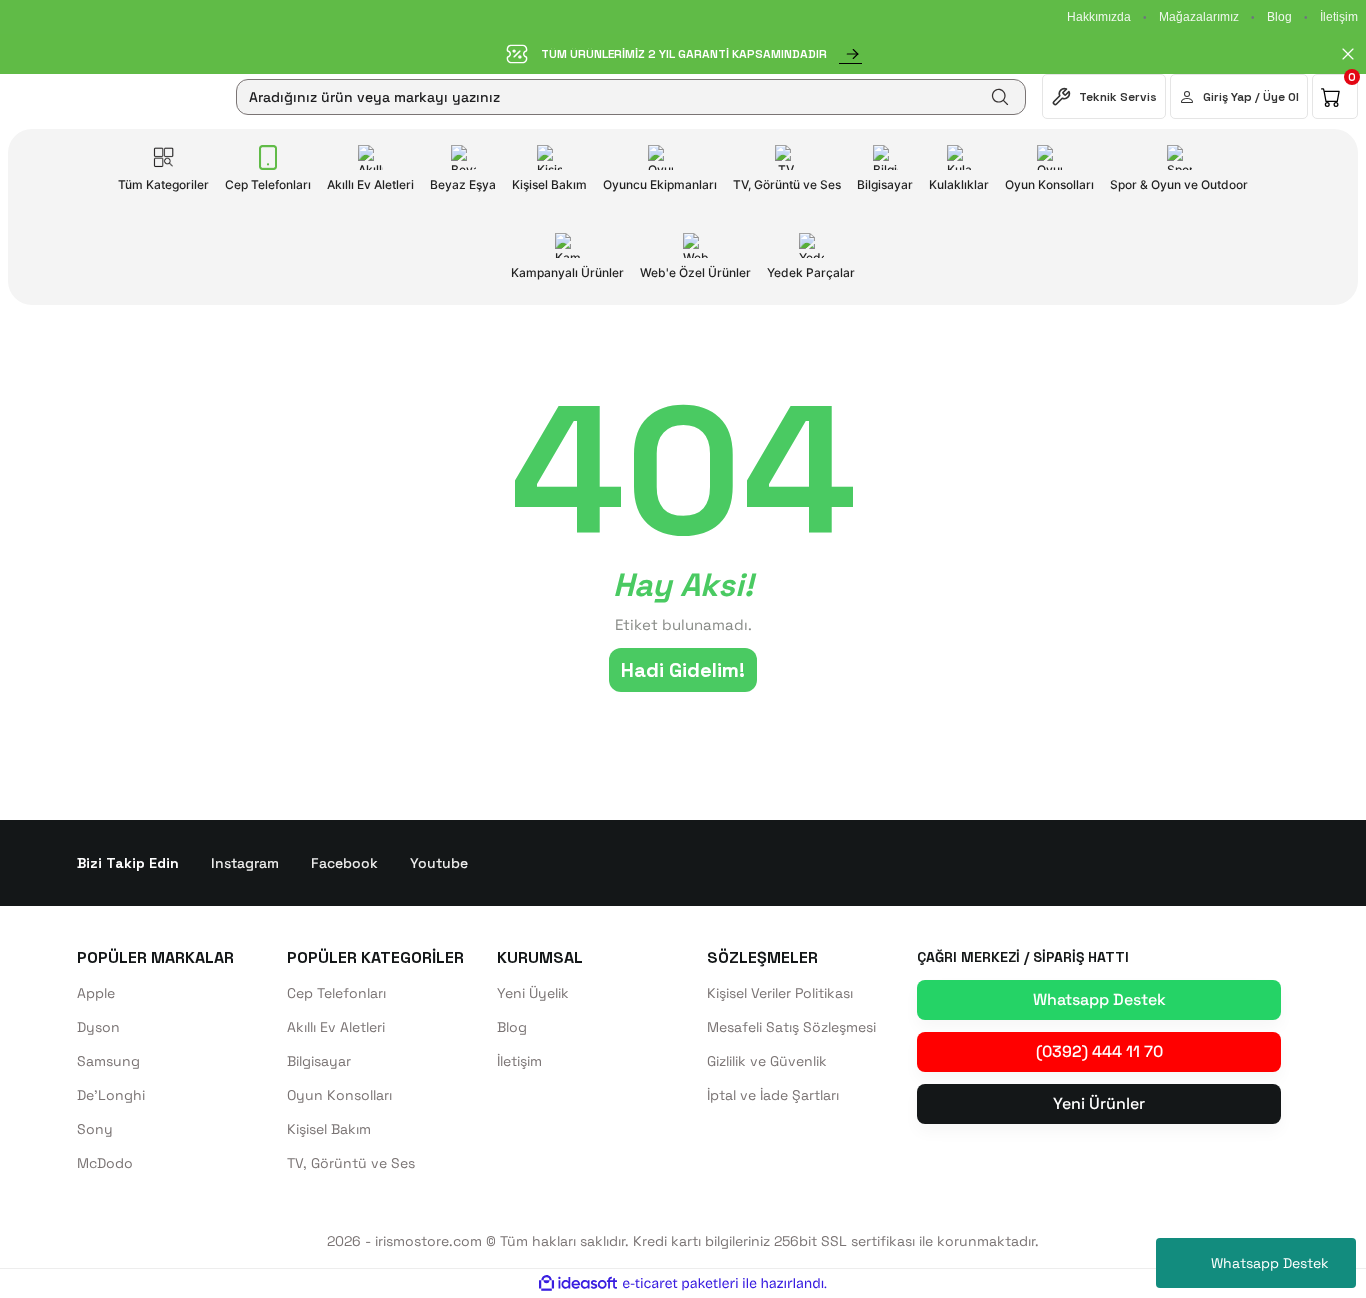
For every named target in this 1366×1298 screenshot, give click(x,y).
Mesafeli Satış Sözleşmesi (791, 1027)
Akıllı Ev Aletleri (336, 1027)
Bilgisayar (319, 1061)
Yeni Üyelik (533, 993)
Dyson (98, 1027)
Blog (1279, 17)
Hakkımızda (1099, 17)
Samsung (108, 1061)
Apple (96, 993)
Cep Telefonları (336, 993)
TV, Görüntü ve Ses (351, 1163)
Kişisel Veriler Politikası (780, 993)
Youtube (439, 863)
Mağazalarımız (1199, 17)
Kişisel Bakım (329, 1129)
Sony (95, 1129)
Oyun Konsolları (339, 1095)
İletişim (1339, 17)
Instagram (245, 863)
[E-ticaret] (680, 1284)
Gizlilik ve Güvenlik (767, 1061)
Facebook (344, 863)
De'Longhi (111, 1095)
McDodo (105, 1163)
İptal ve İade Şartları (773, 1095)
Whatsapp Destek (1270, 1263)
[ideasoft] (578, 1283)
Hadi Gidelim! (683, 670)
